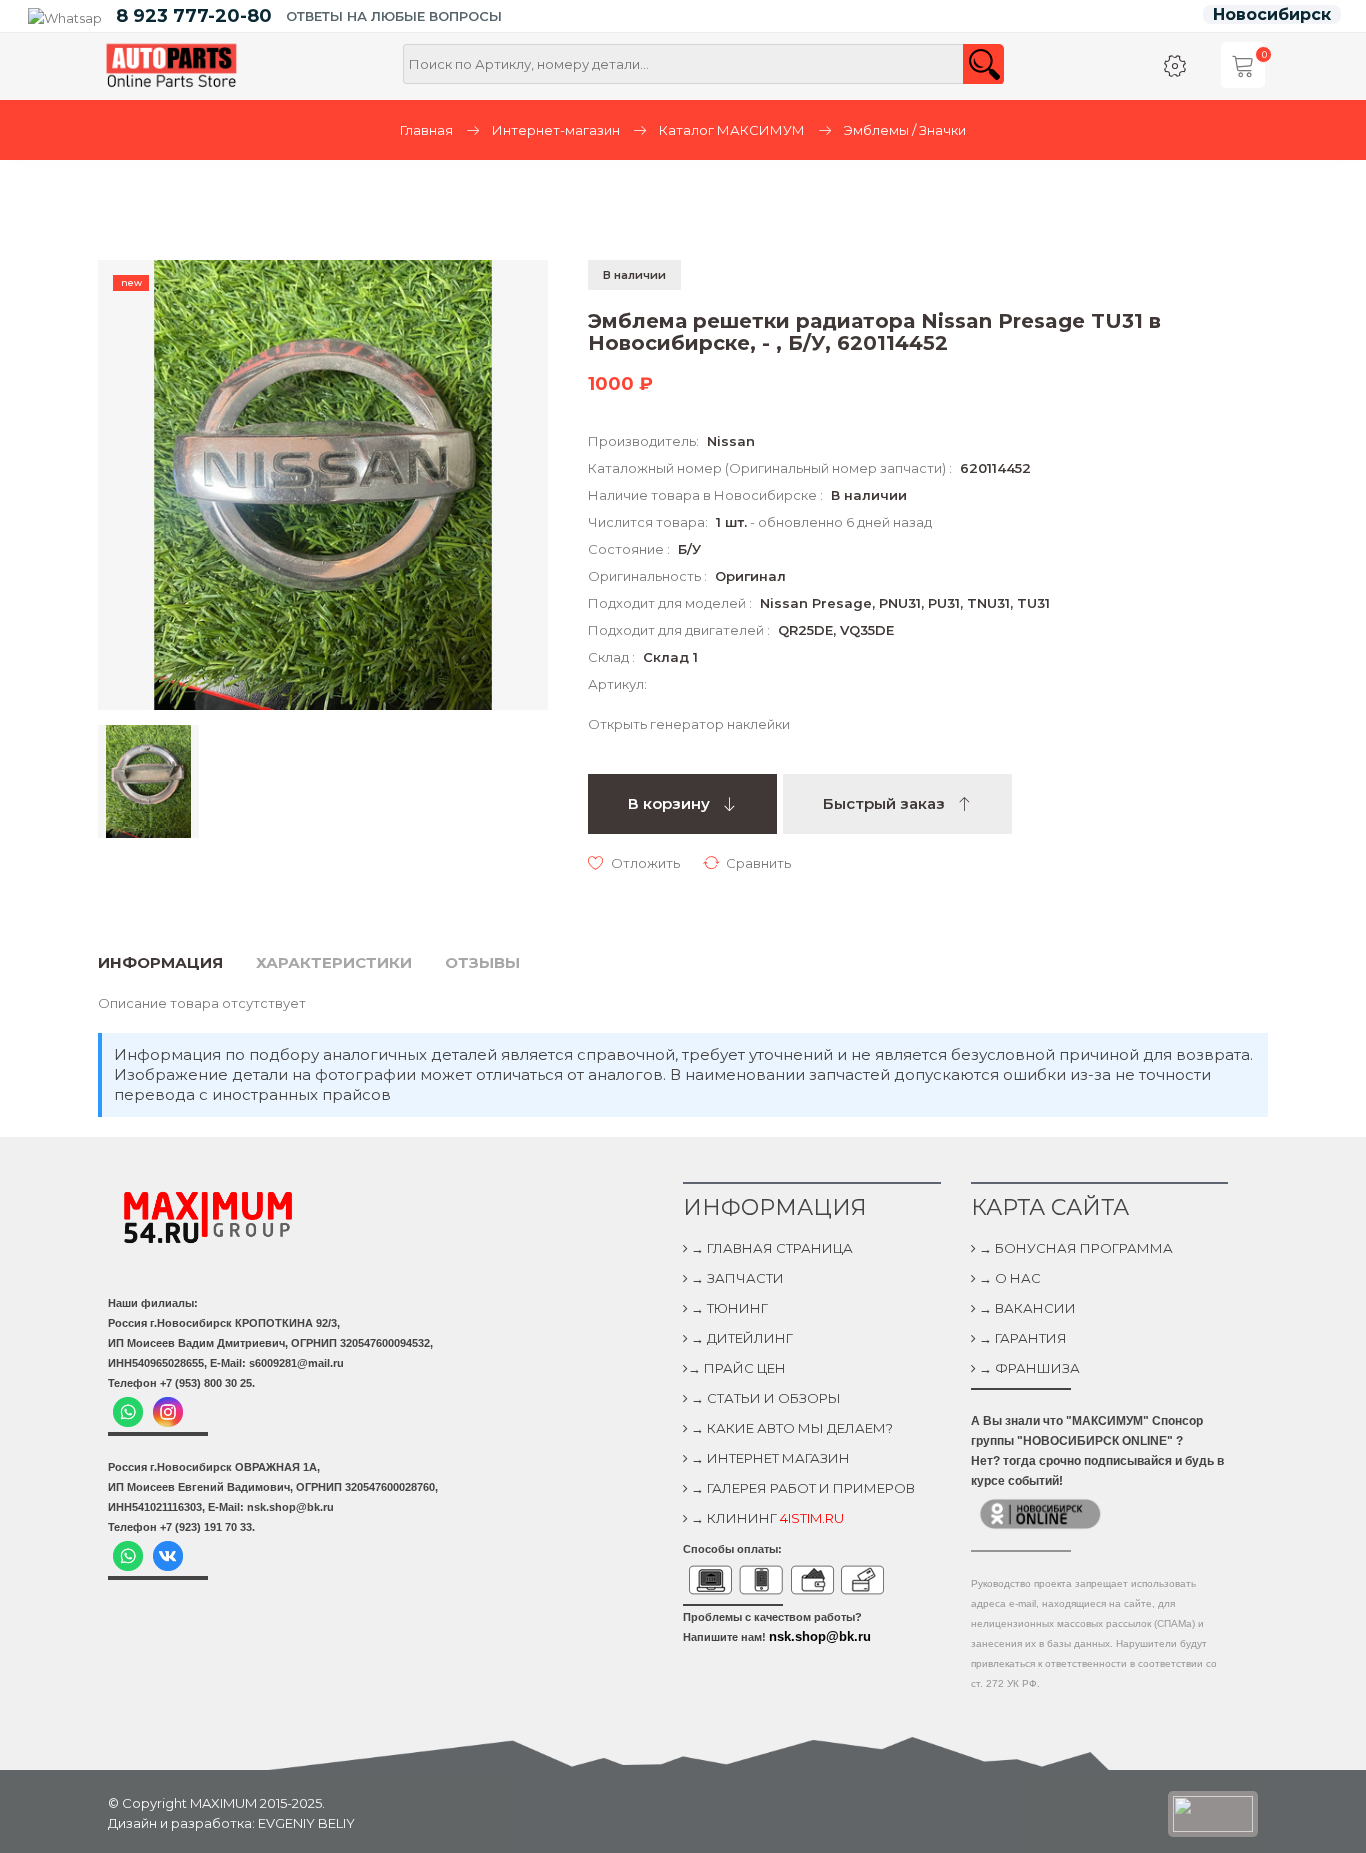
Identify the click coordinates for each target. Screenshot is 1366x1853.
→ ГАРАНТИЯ (1021, 1338)
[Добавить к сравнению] (747, 862)
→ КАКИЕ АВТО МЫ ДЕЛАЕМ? (790, 1428)
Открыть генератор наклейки (689, 724)
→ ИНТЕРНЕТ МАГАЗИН (769, 1458)
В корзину (671, 803)
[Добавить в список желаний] (634, 862)
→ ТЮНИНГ (728, 1308)
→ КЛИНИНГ (766, 1518)
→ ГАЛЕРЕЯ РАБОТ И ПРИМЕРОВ (801, 1488)
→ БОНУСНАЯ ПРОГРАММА (1074, 1248)
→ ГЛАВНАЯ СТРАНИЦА (770, 1248)
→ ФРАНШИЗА (1028, 1368)
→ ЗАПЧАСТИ (736, 1278)
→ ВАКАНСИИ (1026, 1308)
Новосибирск (1272, 14)
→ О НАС (1008, 1278)
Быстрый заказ (886, 803)
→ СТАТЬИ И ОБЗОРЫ (764, 1398)
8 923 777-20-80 (194, 16)
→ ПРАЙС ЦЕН (737, 1368)
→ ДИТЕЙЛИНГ (740, 1338)
